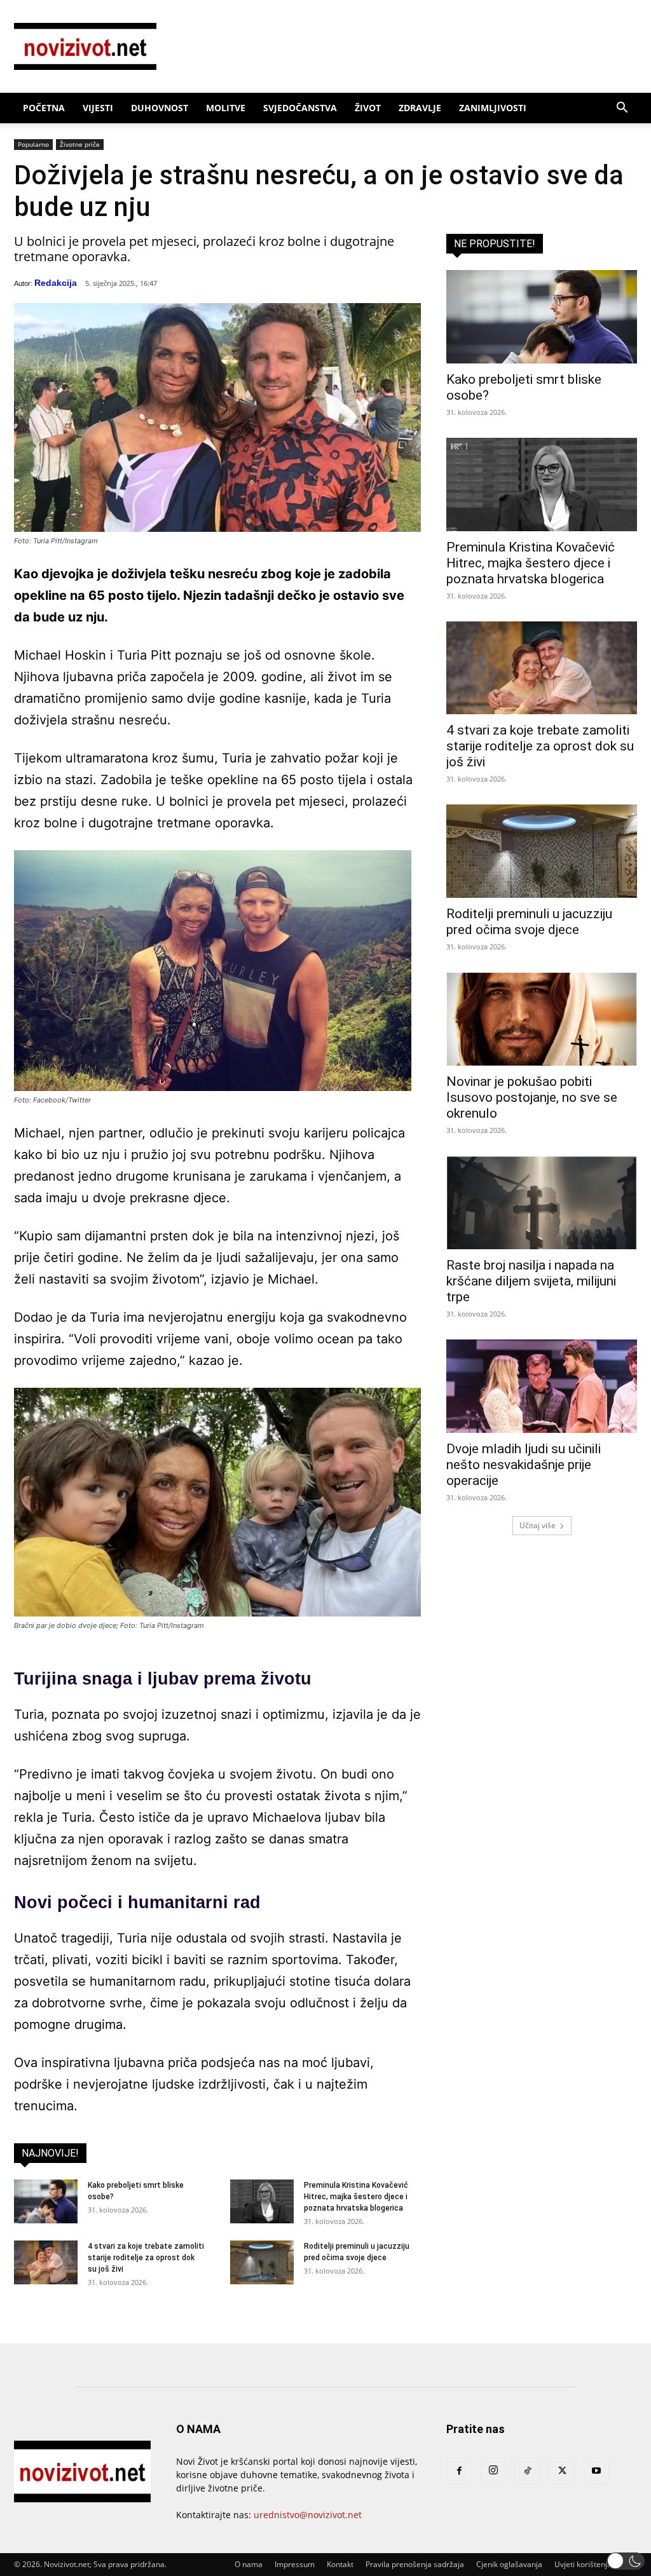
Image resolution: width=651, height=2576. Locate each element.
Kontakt (340, 2564)
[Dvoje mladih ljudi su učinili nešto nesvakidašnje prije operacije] (542, 1386)
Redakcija (56, 283)
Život (368, 108)
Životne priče (80, 144)
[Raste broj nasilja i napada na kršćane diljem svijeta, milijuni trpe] (542, 1203)
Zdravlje (420, 108)
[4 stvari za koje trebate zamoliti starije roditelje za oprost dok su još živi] (46, 2262)
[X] (562, 2471)
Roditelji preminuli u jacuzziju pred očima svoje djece (529, 922)
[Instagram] (493, 2471)
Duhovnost (160, 108)
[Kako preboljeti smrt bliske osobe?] (46, 2201)
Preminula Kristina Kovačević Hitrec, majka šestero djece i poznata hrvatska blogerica (356, 2197)
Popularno (33, 144)
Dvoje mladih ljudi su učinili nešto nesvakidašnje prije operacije (524, 1465)
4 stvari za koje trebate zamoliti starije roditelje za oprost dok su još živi (146, 2258)
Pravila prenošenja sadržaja (415, 2564)
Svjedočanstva (300, 108)
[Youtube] (596, 2471)
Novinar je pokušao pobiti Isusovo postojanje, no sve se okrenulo (532, 1097)
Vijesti (98, 108)
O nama (249, 2564)
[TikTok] (528, 2471)
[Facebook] (459, 2471)
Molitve (226, 108)
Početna (44, 108)
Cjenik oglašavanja (509, 2564)
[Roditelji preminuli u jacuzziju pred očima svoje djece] (262, 2262)
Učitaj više (538, 1525)
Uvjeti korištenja (583, 2564)
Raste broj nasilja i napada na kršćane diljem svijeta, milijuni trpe (531, 1281)
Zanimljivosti (493, 108)
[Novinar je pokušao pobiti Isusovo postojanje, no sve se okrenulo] (542, 1019)
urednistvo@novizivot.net (308, 2515)
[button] (622, 109)
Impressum (295, 2564)
